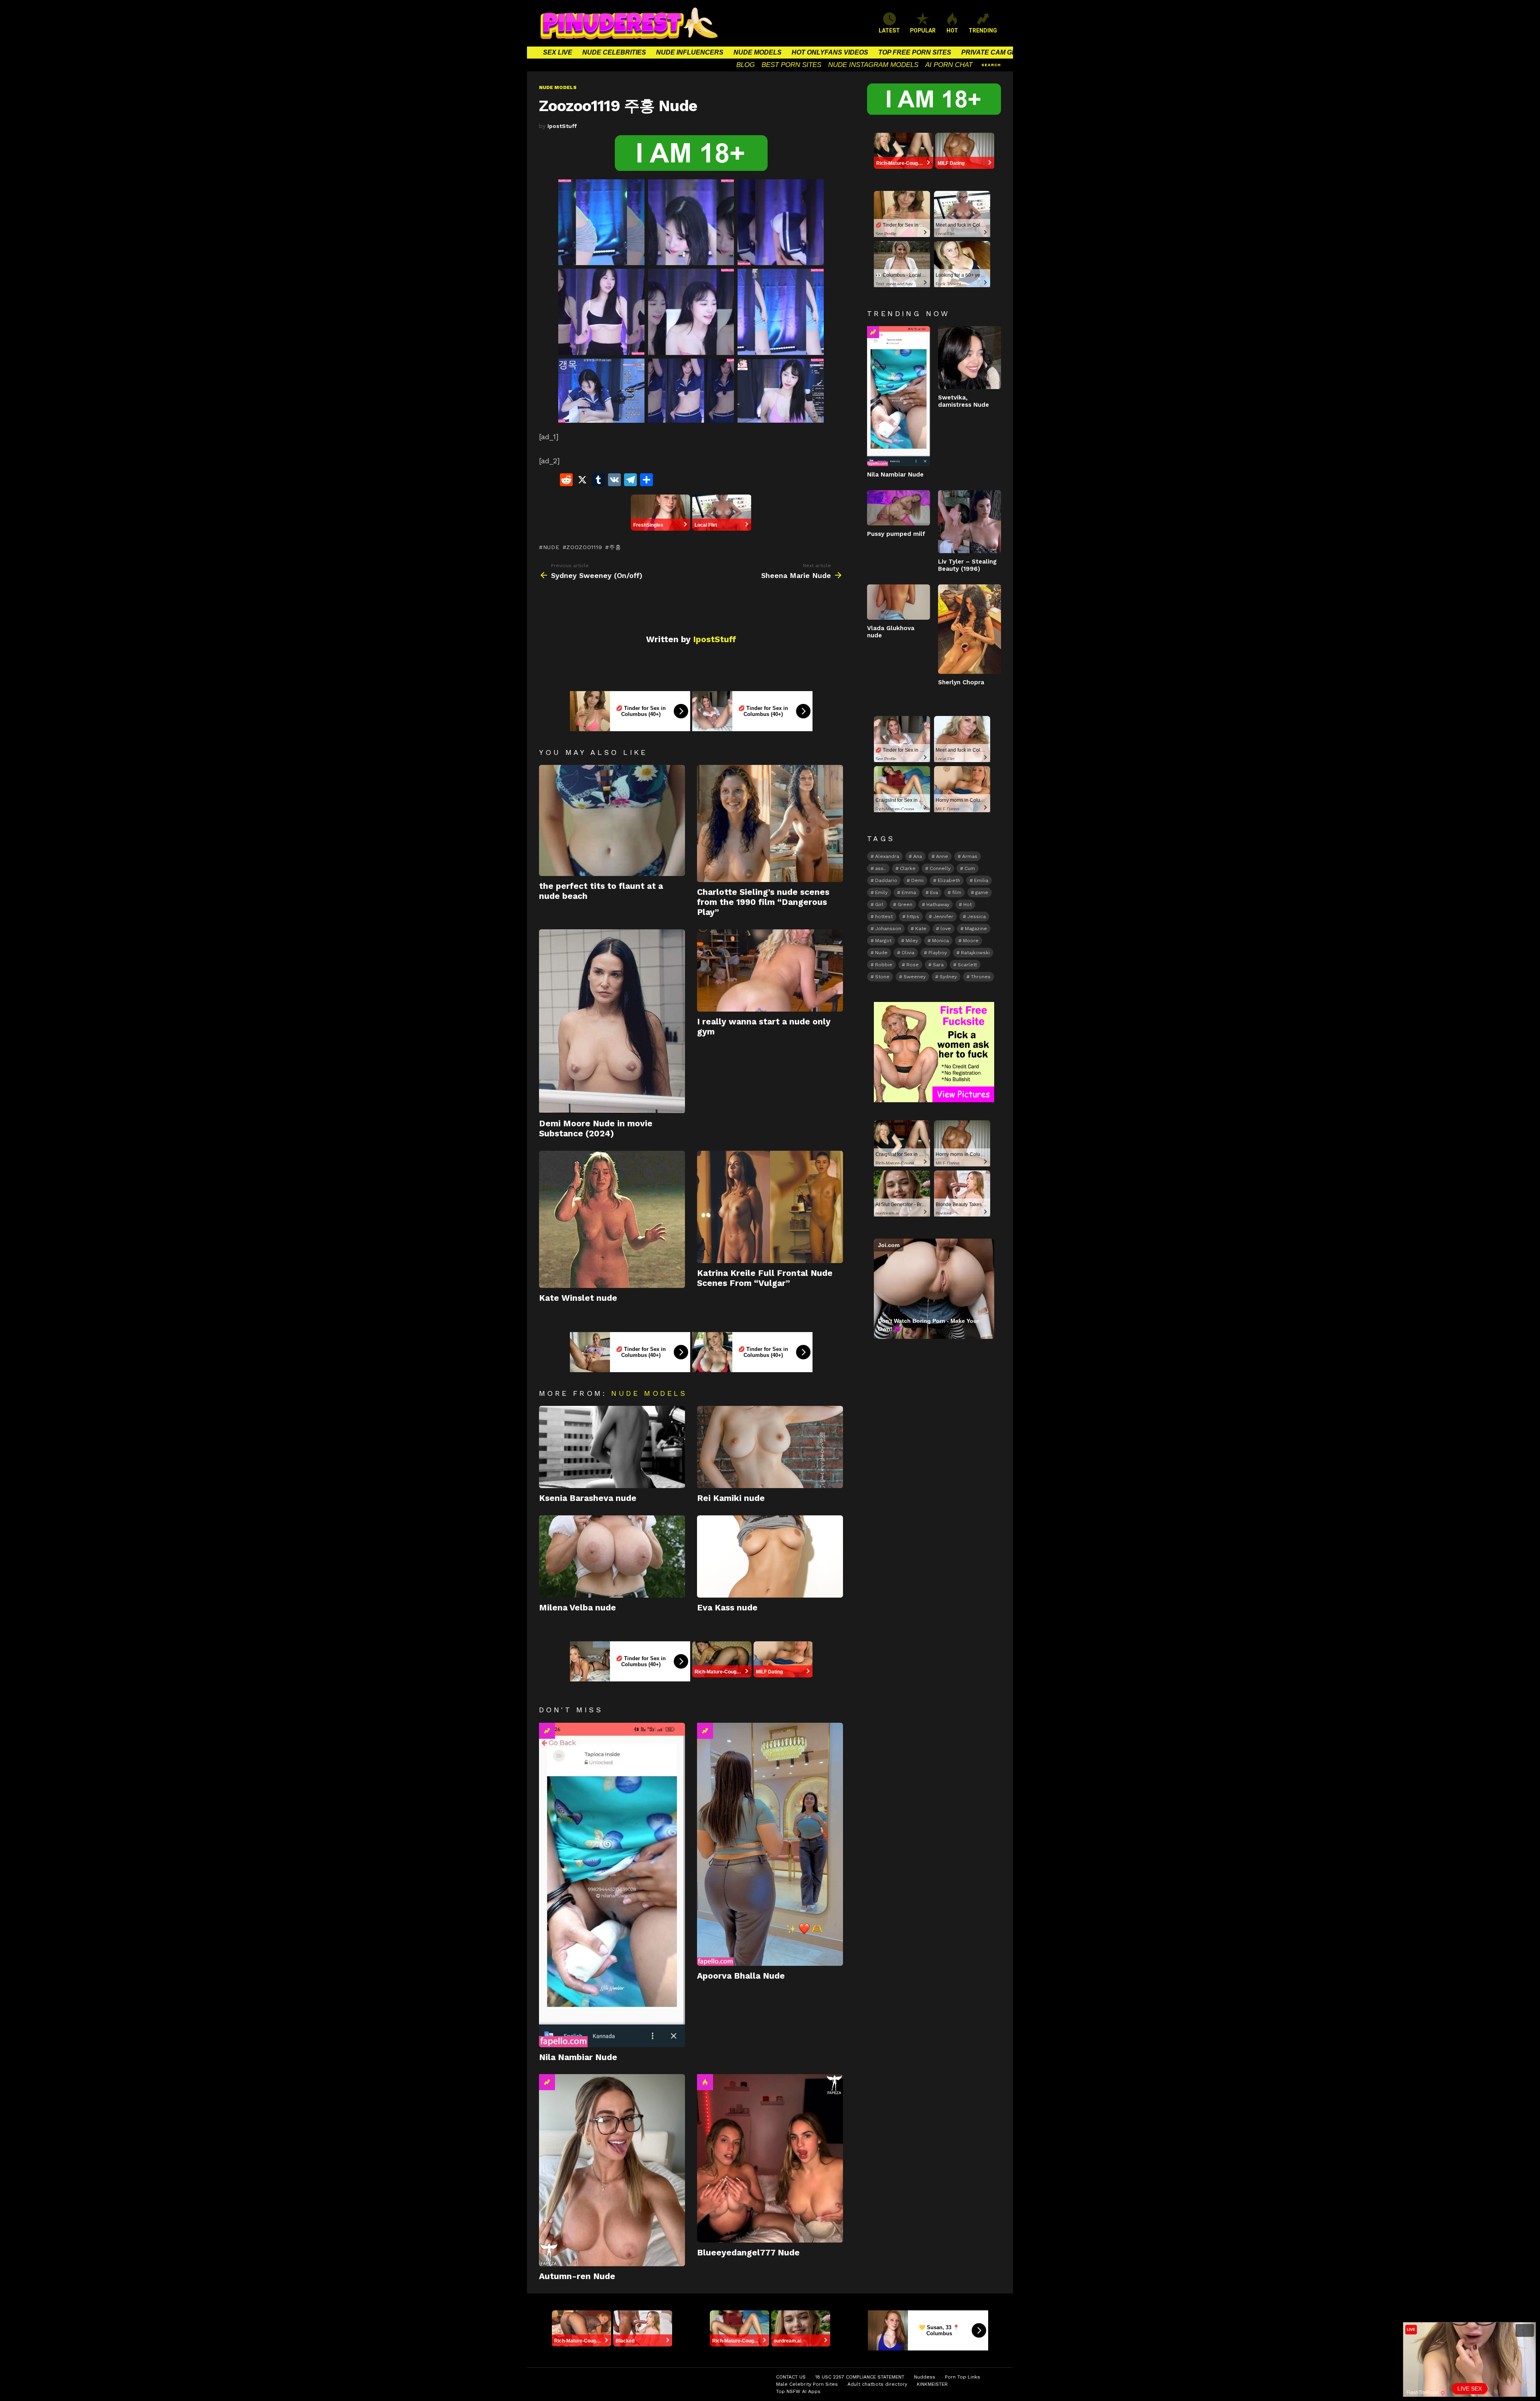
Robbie (884, 965)
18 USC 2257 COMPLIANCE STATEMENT (860, 2377)
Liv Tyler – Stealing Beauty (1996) (967, 565)
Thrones (981, 977)
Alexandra (887, 856)
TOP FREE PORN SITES (915, 52)
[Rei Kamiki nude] (770, 1447)
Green (905, 904)
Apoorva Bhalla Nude (741, 1976)
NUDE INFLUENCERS (690, 52)
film (957, 892)
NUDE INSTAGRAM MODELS (873, 65)
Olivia (908, 953)
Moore (971, 941)
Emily (881, 892)
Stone (882, 977)
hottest (884, 917)
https (913, 917)
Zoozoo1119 (584, 547)
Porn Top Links (962, 2377)
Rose (913, 965)
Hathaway (938, 904)
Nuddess (925, 2377)
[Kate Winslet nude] (612, 1220)
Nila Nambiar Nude (578, 2057)
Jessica (977, 917)
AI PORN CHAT (949, 65)
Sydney (948, 977)
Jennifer (943, 917)
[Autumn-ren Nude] (612, 2170)
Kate (921, 929)
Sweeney (915, 977)
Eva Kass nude (727, 1607)
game (982, 892)
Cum (970, 868)
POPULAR (923, 30)
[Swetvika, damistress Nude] (970, 358)
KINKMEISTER (932, 2384)
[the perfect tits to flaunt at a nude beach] (612, 820)
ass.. (880, 868)
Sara (938, 965)
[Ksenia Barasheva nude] (612, 1447)
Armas (970, 856)
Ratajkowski (975, 953)
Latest (889, 30)
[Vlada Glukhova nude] (899, 602)
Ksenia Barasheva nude (588, 1498)
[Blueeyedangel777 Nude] (770, 2158)
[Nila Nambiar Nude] (612, 1885)
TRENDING (983, 30)
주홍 (615, 547)
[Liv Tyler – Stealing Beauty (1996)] (970, 522)
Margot (883, 941)
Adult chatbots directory (877, 2384)
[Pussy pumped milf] (899, 508)
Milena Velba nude (577, 1607)
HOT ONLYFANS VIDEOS (830, 52)
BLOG (746, 65)
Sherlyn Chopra (961, 682)
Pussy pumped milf (896, 534)
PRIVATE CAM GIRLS (994, 52)
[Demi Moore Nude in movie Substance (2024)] (612, 1021)
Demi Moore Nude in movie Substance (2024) (596, 1128)
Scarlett (967, 965)
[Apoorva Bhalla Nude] (770, 1844)
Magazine (976, 929)
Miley (912, 941)
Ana (918, 856)
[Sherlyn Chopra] (970, 629)
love (946, 929)
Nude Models (649, 1393)
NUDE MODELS (758, 52)
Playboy (938, 953)
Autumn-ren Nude (577, 2276)
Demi (917, 880)
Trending (547, 1731)
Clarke (908, 868)
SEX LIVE (558, 52)
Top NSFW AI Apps (798, 2391)
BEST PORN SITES (791, 65)
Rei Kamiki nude (731, 1498)
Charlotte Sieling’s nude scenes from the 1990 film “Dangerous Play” (763, 902)
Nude (551, 547)
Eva (934, 892)
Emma (909, 892)
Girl (879, 904)
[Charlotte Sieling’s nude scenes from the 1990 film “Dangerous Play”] (770, 823)
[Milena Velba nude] (612, 1556)
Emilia (981, 880)
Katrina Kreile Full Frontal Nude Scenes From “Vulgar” (765, 1278)
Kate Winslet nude (578, 1298)
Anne (942, 856)
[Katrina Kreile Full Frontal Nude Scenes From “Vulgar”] (770, 1207)
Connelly (940, 868)
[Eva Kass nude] (770, 1556)
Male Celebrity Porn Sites (807, 2384)
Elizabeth (949, 880)
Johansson (888, 929)
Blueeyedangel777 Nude (748, 2252)
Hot (705, 2082)
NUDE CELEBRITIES (614, 52)
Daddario (886, 880)
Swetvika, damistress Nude (964, 401)
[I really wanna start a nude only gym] (770, 970)
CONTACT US (791, 2377)
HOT (952, 30)
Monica (940, 941)
